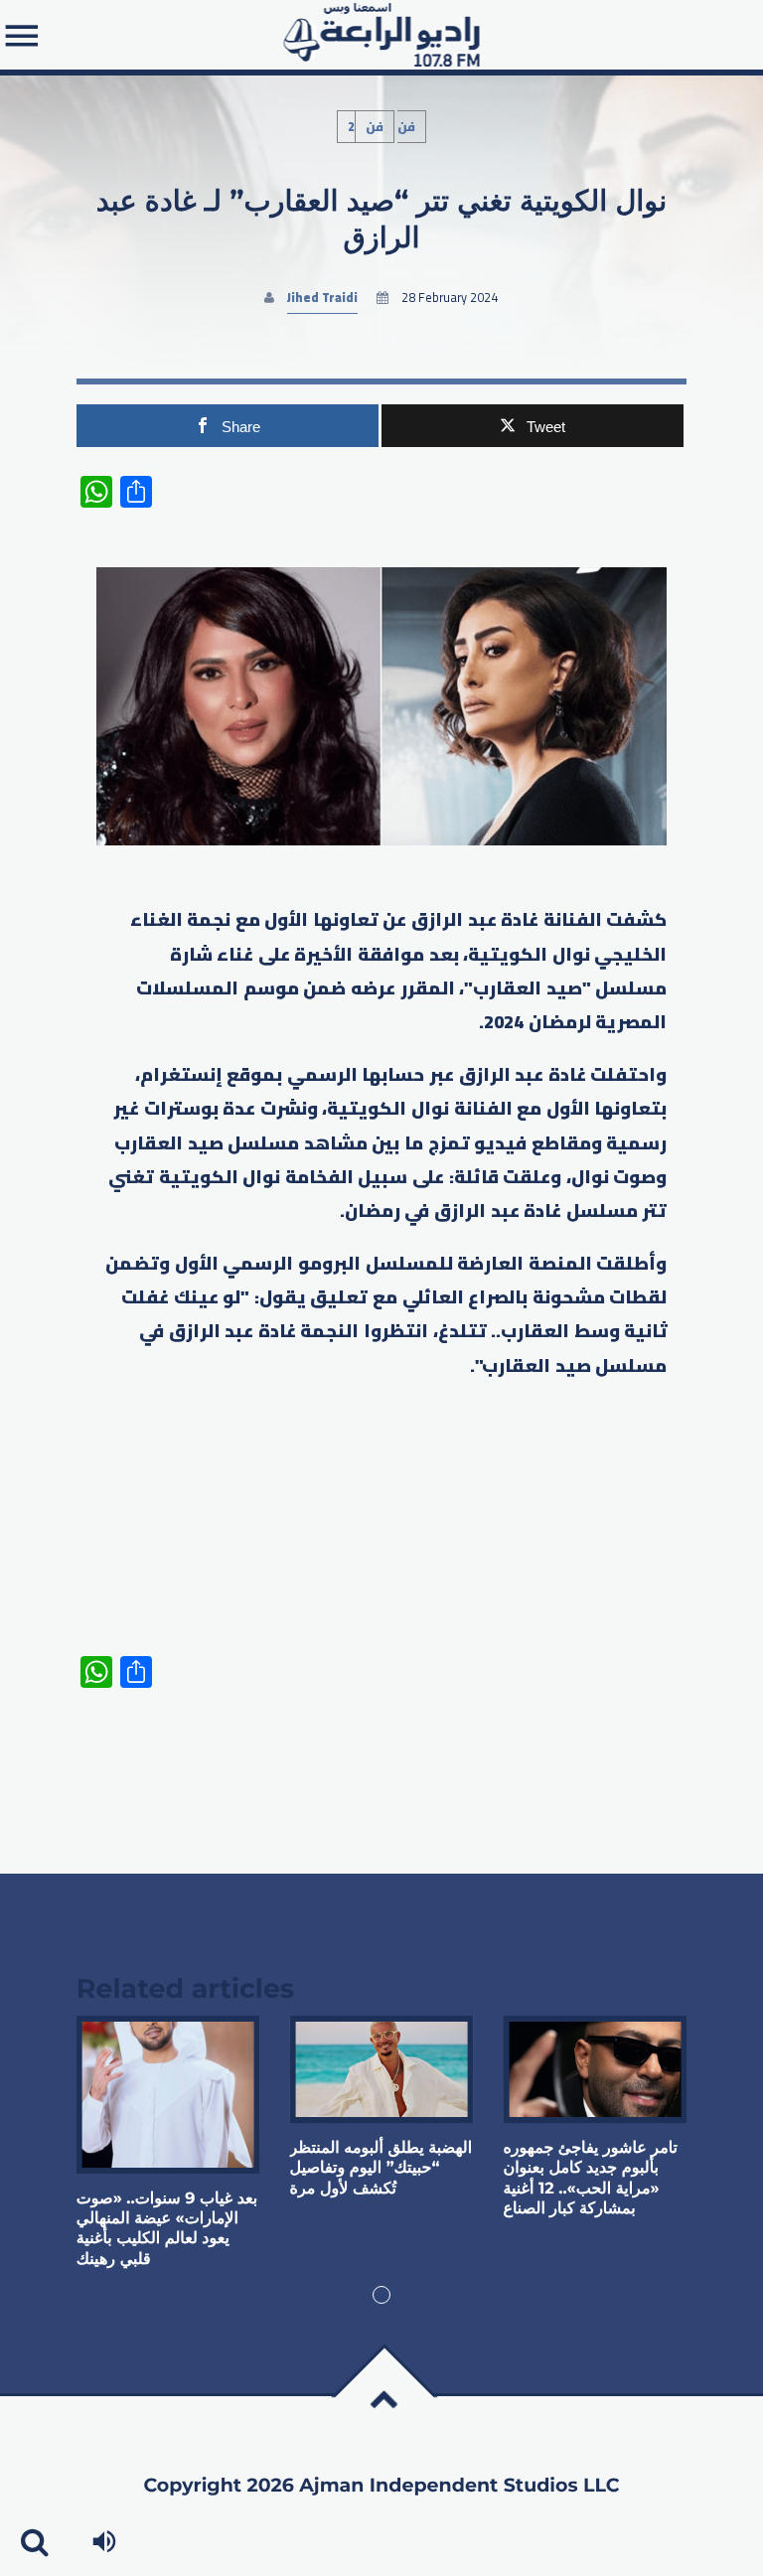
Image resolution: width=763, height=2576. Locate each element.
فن (375, 127)
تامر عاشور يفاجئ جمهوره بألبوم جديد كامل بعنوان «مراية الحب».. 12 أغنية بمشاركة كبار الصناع (590, 2179)
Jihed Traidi (322, 298)
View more (168, 2095)
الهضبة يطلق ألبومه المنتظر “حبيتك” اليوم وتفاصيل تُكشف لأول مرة (381, 2169)
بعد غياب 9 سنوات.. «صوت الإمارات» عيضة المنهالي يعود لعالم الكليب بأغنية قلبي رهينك (167, 2229)
